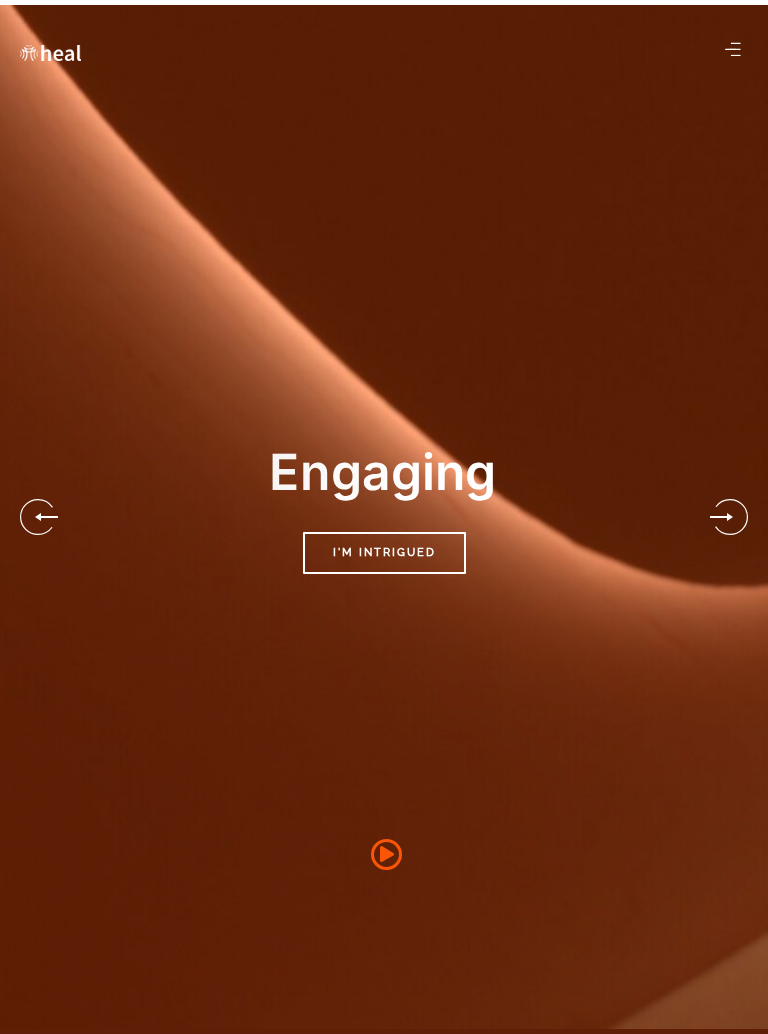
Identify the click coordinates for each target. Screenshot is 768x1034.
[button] (38, 517)
